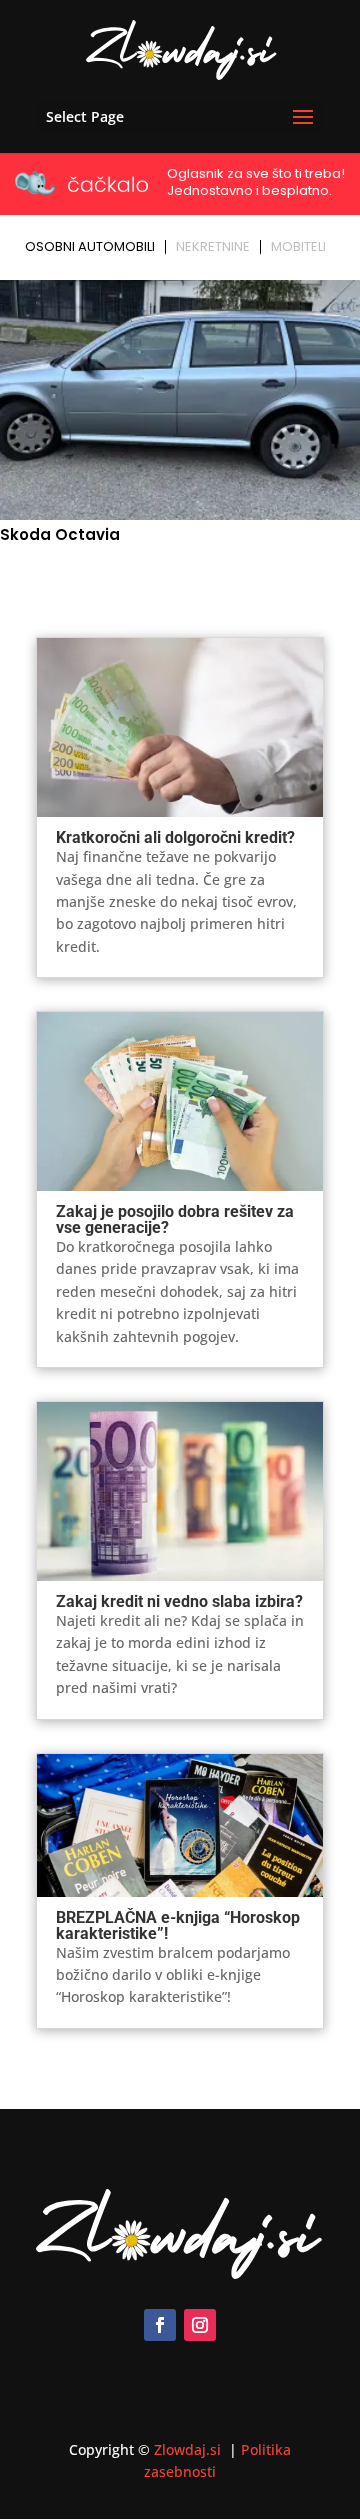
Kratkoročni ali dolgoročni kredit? (175, 837)
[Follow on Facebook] (160, 2325)
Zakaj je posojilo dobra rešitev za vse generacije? (175, 1219)
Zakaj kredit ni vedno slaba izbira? (179, 1601)
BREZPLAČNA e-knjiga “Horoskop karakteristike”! (178, 1925)
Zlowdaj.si (189, 2449)
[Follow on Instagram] (200, 2325)
